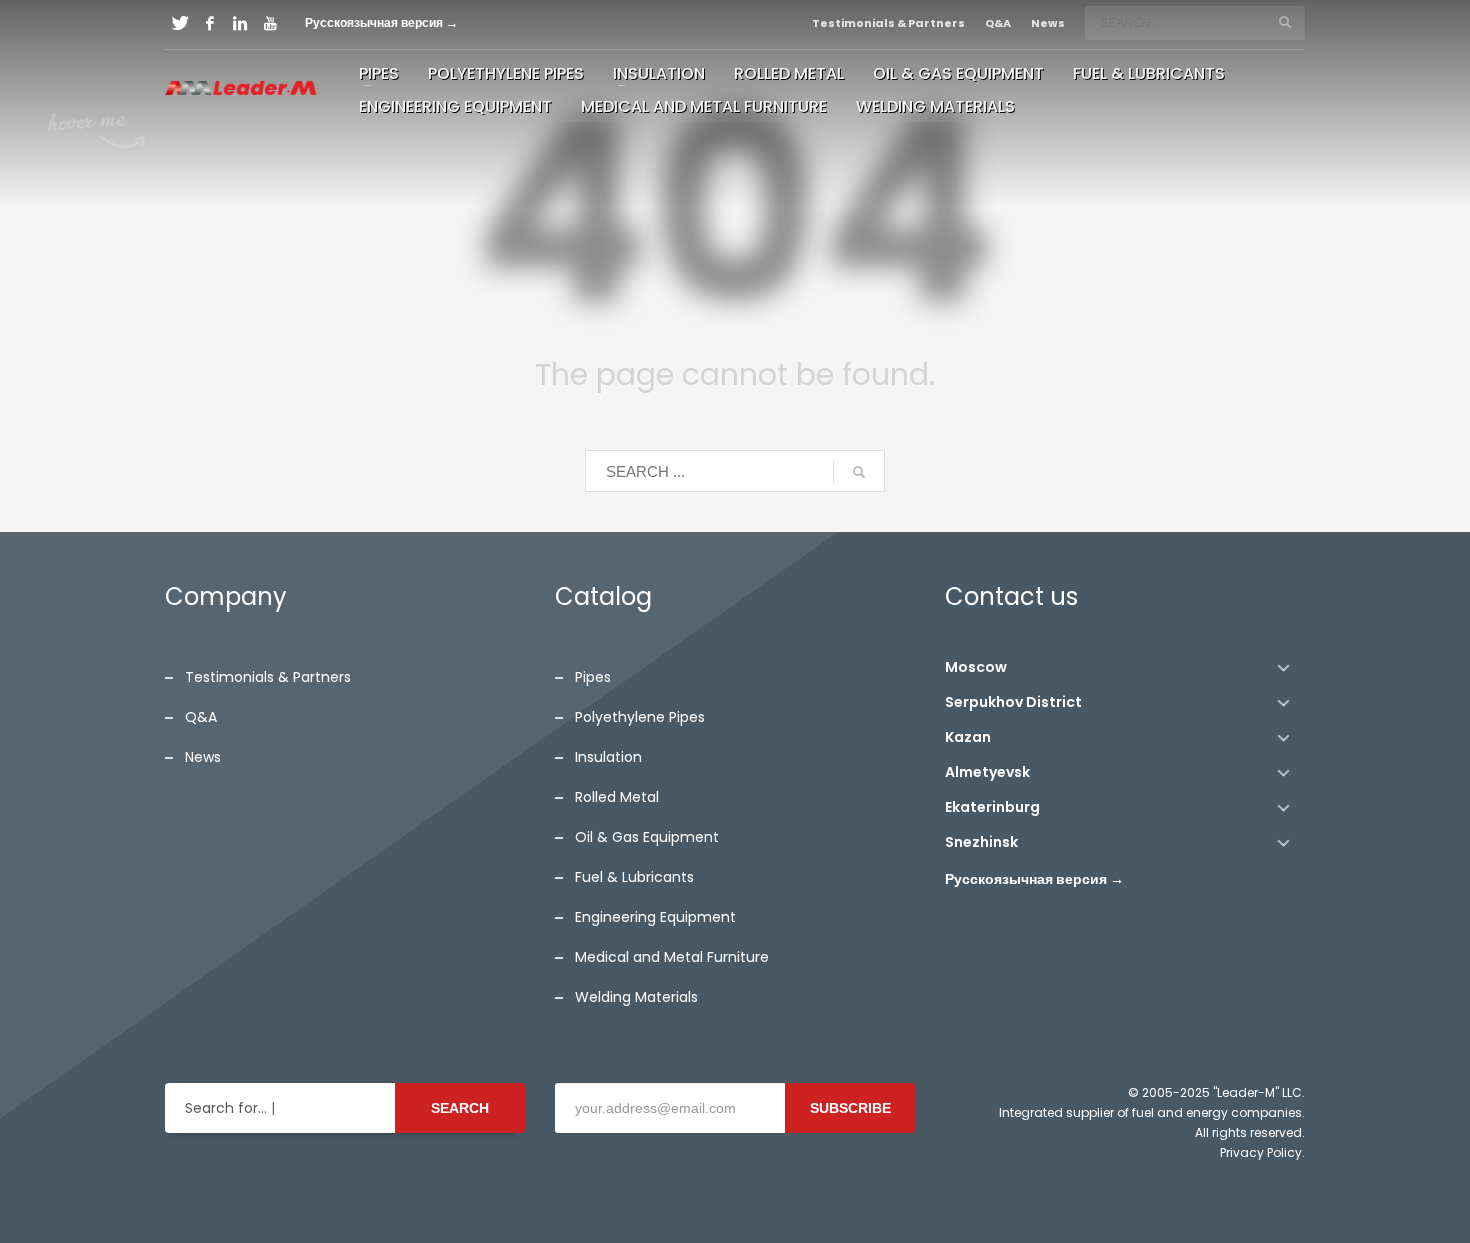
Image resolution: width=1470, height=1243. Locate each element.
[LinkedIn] (240, 23)
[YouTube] (270, 23)
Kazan (968, 737)
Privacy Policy (1261, 1152)
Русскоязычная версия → (381, 22)
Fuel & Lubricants (634, 877)
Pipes (593, 677)
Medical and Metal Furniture (672, 957)
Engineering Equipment (655, 917)
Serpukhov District (1013, 702)
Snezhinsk (981, 842)
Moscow (976, 667)
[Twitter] (180, 23)
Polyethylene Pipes (640, 717)
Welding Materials (636, 997)
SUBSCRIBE (850, 1108)
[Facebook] (210, 23)
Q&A (998, 23)
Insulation (608, 757)
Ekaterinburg (992, 807)
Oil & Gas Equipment (647, 837)
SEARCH (460, 1108)
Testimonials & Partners (888, 23)
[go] (1285, 22)
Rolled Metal (617, 797)
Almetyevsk (987, 772)
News (1048, 23)
